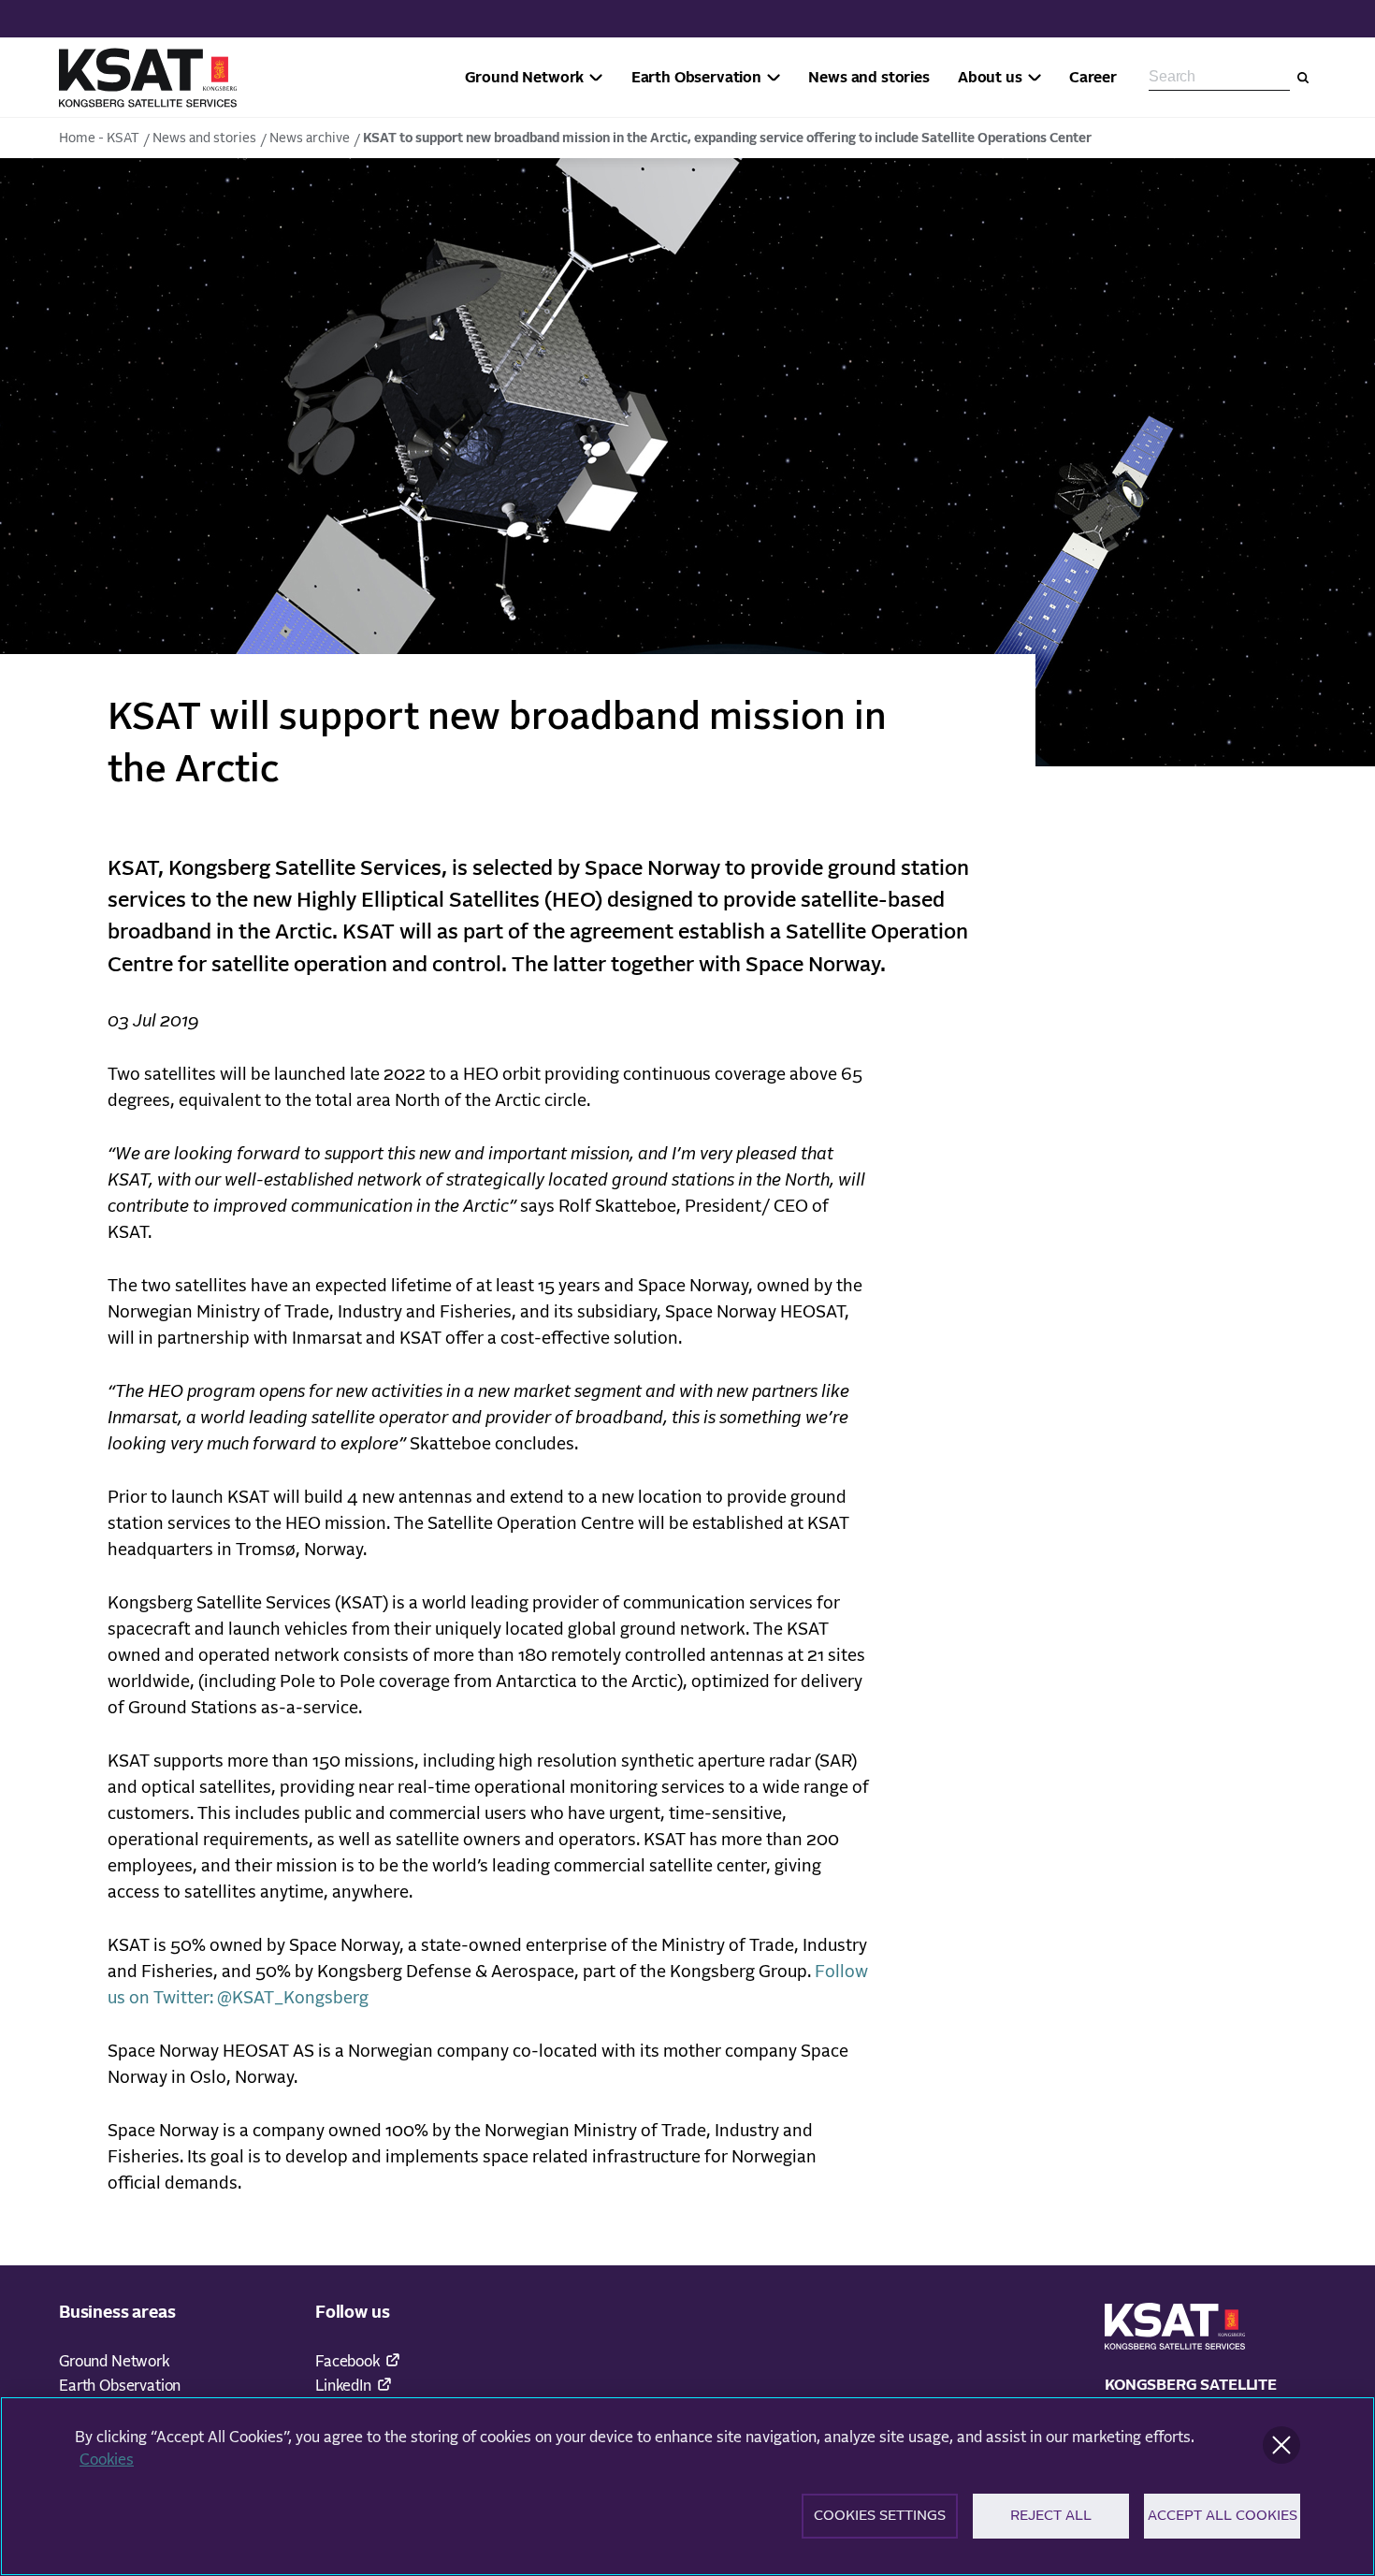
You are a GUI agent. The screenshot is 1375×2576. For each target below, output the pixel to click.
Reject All (1051, 2516)
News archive (310, 138)
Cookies (107, 2460)
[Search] (1303, 78)
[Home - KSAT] (148, 78)
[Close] (1281, 2445)
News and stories (204, 138)
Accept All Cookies (1223, 2516)
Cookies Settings (880, 2516)
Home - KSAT (99, 138)
